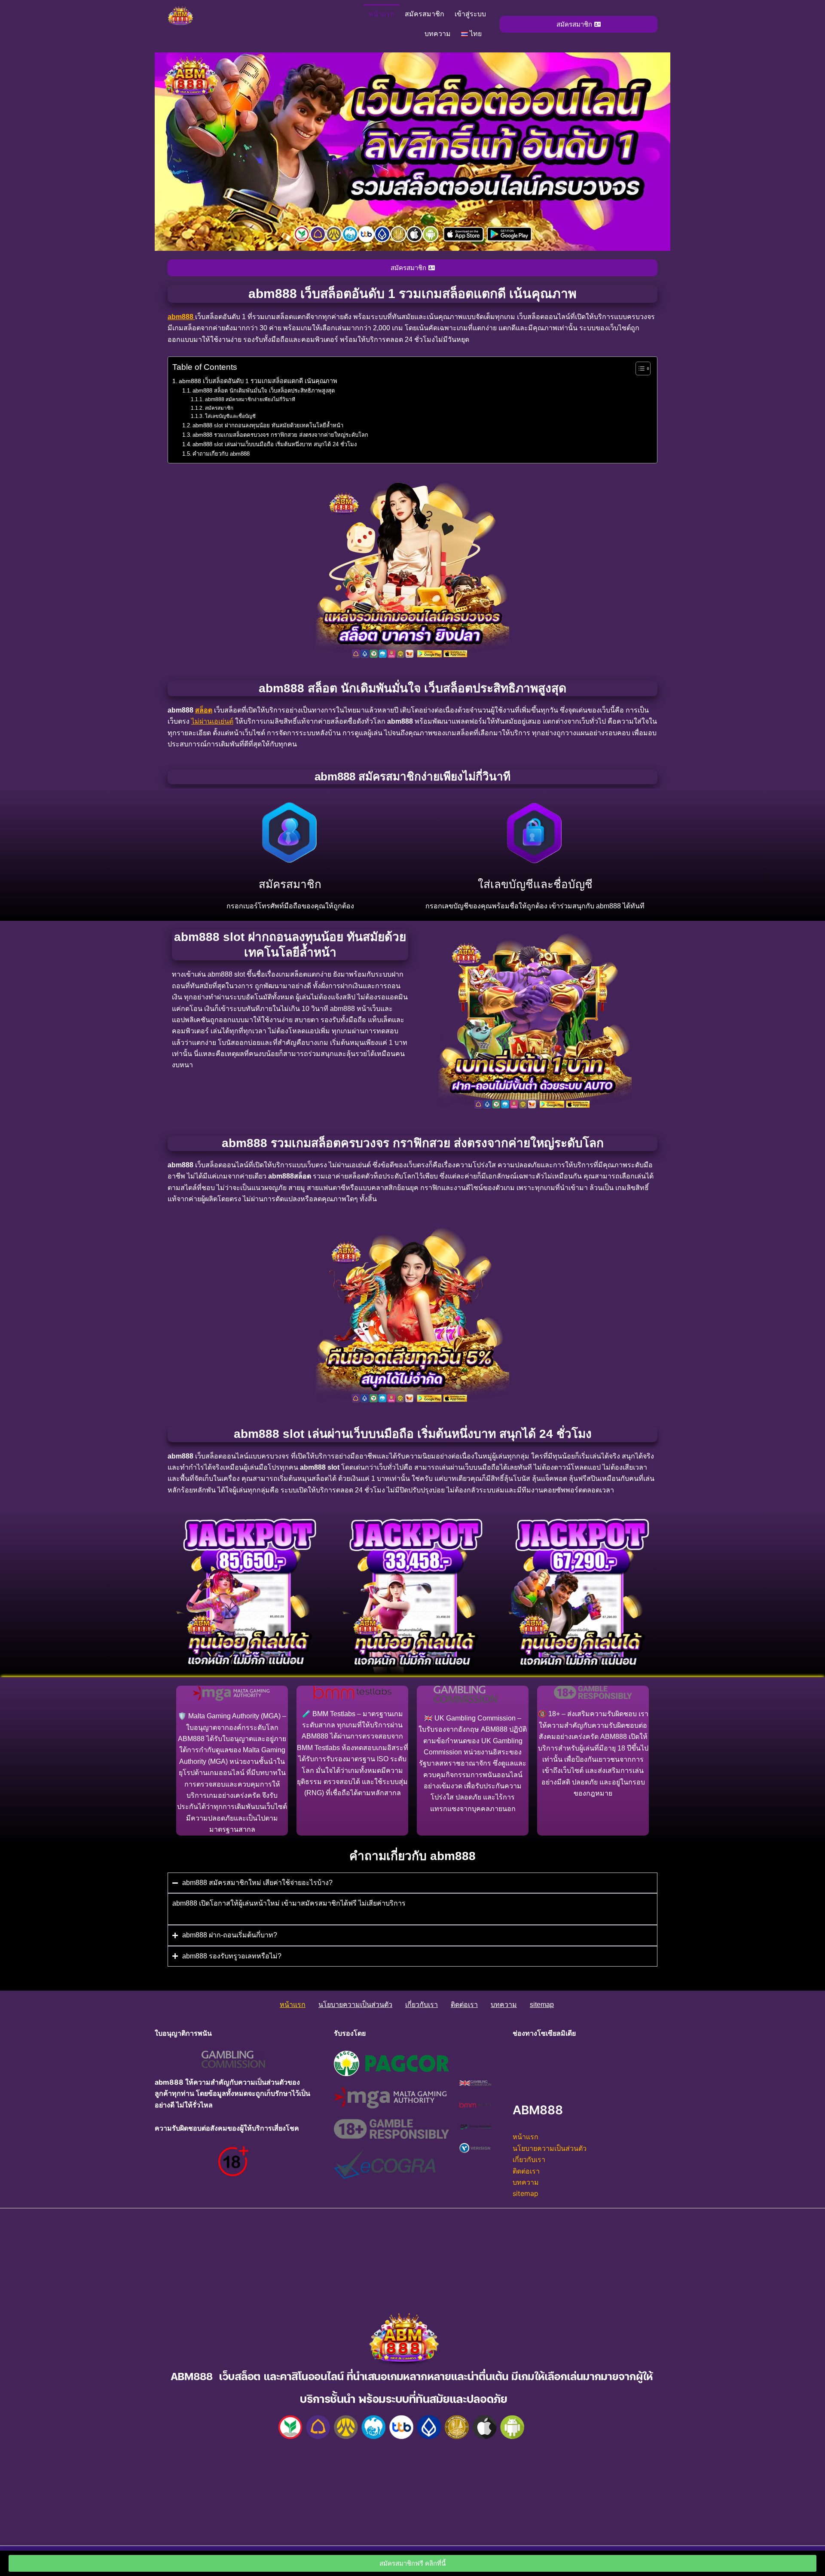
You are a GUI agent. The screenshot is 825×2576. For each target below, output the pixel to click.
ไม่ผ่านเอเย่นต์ (212, 721)
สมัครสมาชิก (425, 14)
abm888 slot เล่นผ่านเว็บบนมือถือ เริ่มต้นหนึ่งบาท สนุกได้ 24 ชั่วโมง (275, 444)
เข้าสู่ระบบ (470, 14)
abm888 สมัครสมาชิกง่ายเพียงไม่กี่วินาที (250, 399)
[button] (474, 34)
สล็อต (204, 710)
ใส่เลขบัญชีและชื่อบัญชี (230, 416)
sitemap (542, 2005)
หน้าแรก (382, 14)
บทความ (438, 34)
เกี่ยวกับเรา (422, 2005)
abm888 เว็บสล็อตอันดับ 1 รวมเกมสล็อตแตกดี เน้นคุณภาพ (258, 381)
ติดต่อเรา (464, 2005)
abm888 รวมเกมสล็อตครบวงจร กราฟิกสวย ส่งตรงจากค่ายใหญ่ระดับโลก (280, 435)
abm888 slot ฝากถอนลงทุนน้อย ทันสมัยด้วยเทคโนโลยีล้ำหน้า (268, 425)
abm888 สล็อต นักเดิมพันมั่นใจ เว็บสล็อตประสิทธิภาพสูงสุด (264, 391)
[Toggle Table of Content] (639, 368)
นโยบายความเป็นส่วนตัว (355, 2005)
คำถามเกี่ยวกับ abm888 (221, 454)
